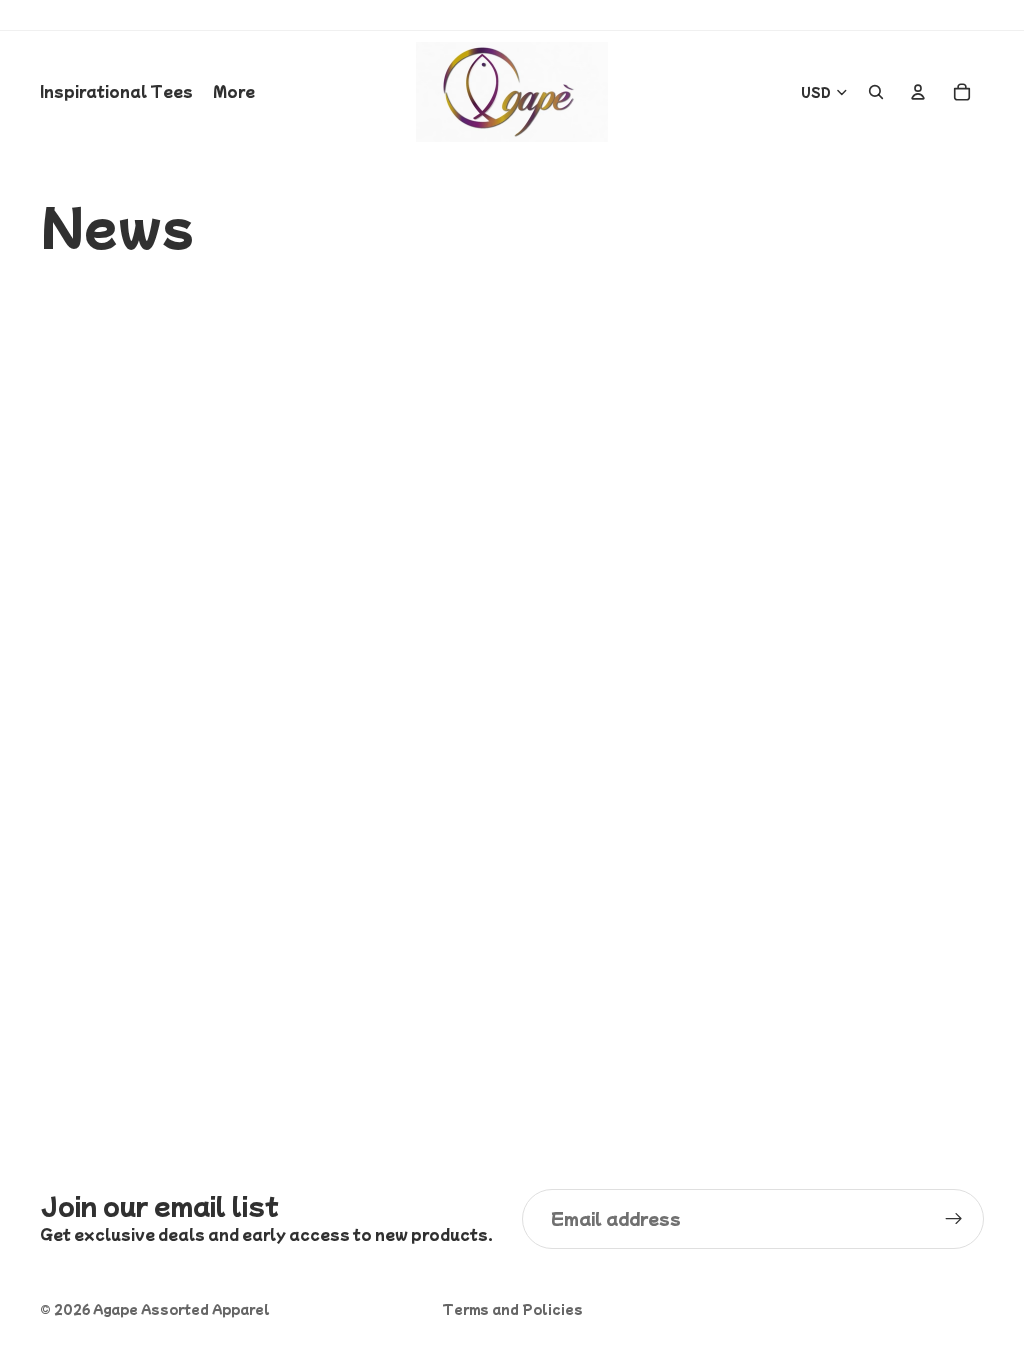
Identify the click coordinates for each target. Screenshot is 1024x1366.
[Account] (918, 92)
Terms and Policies (512, 1308)
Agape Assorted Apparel (181, 1308)
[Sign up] (954, 1219)
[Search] (876, 92)
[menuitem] (234, 92)
